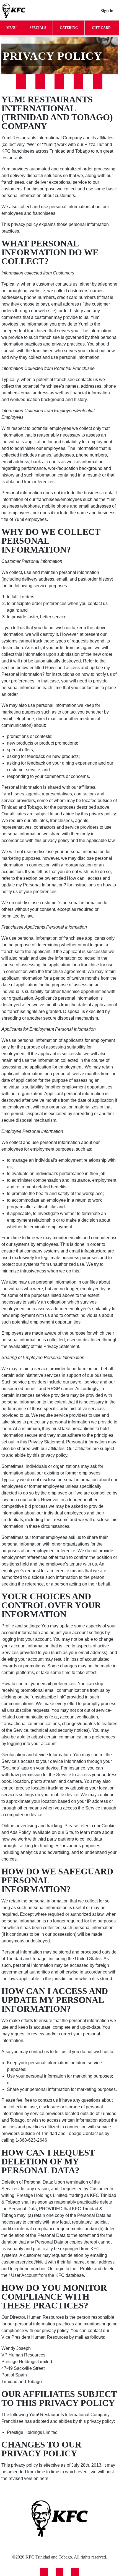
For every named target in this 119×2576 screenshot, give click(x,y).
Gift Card (101, 28)
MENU (11, 28)
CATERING (69, 28)
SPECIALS (38, 28)
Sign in (107, 11)
